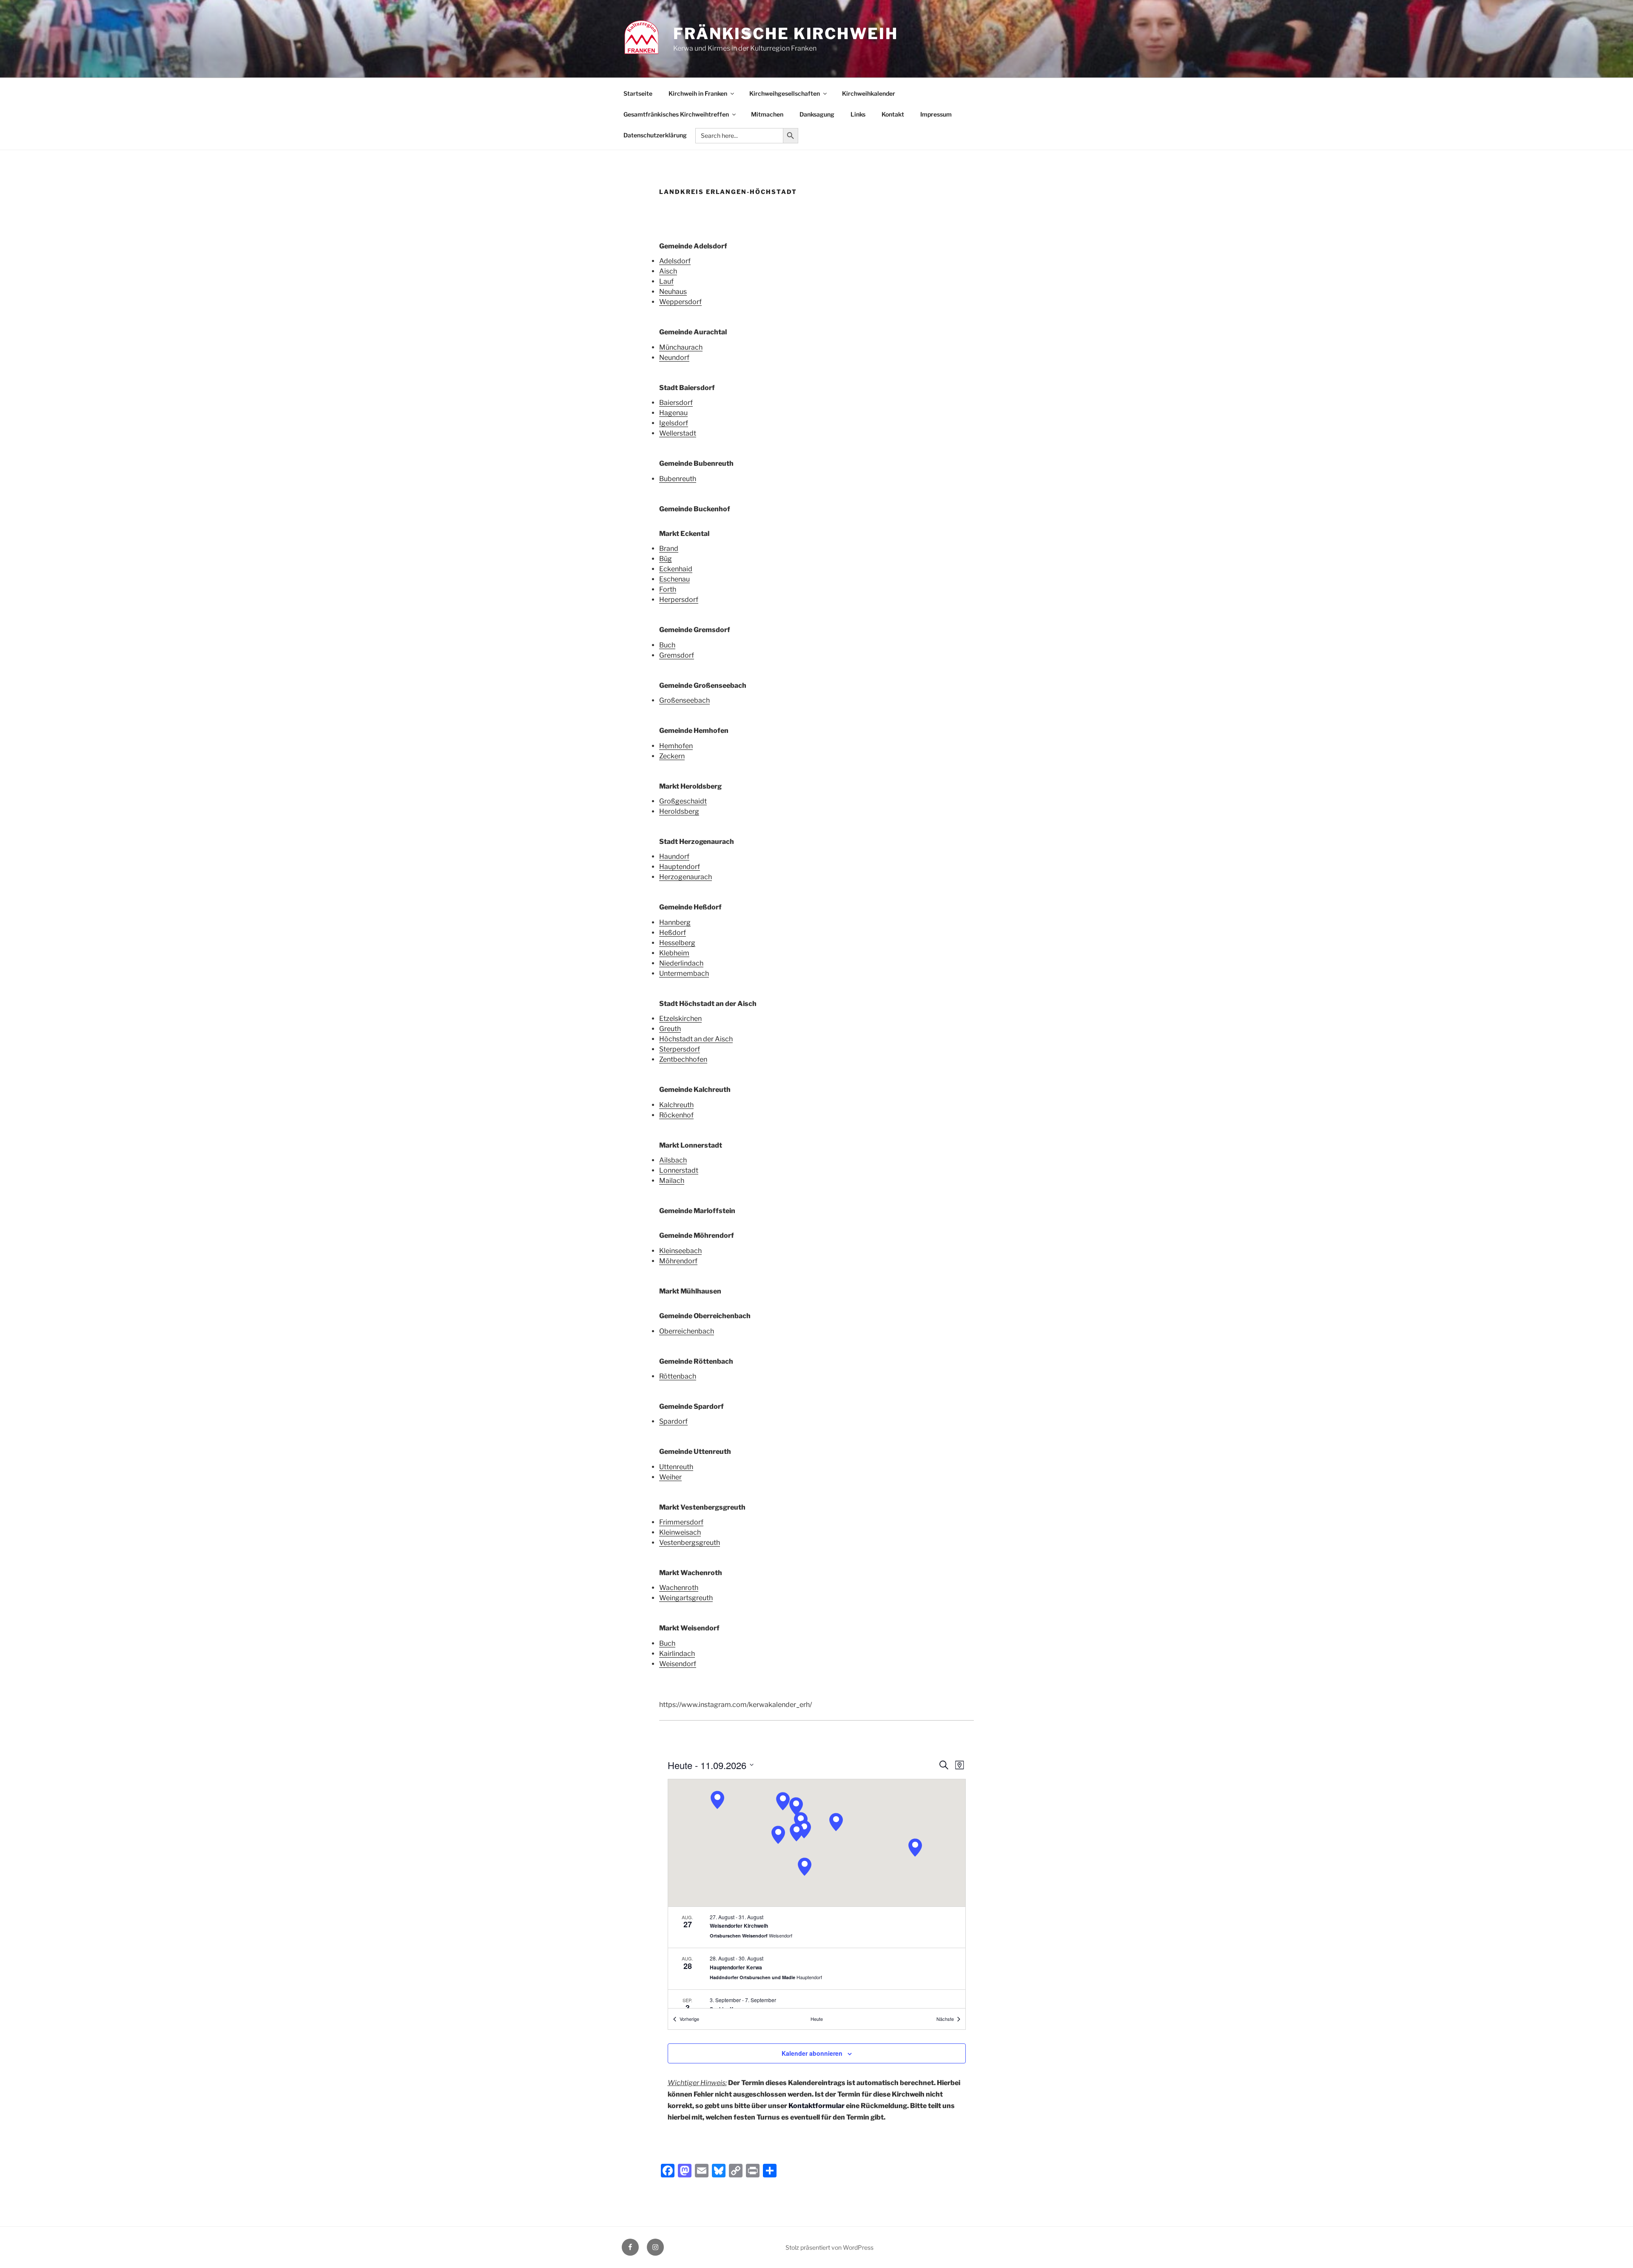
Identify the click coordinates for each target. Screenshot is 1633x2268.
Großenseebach (684, 700)
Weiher (670, 1477)
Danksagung (817, 114)
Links (858, 114)
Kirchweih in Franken (698, 93)
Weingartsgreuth (686, 1598)
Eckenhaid (676, 569)
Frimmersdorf (681, 1522)
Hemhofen (676, 746)
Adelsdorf (675, 261)
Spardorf (673, 1421)
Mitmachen (767, 114)
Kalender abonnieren (812, 2053)
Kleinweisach (680, 1532)
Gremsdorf (677, 655)
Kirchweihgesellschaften (785, 93)
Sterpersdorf (680, 1049)
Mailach (672, 1181)
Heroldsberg (679, 811)
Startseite (638, 93)
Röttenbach (678, 1376)
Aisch (668, 271)
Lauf (666, 281)
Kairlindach (677, 1654)
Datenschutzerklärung (655, 135)
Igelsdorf (674, 423)
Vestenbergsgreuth (690, 1543)
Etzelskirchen (680, 1019)
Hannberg (675, 922)
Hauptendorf (680, 867)
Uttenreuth (676, 1467)
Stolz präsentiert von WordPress (829, 2247)
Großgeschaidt (683, 801)
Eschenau (674, 579)
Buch (667, 645)
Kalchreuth (676, 1105)
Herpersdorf (679, 600)
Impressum (936, 114)
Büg (666, 559)
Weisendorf (678, 1664)
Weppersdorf (680, 302)
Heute (817, 2019)
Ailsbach (673, 1160)
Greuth (670, 1029)
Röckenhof (676, 1115)
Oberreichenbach (687, 1331)
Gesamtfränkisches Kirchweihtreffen (676, 114)
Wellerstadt (678, 433)
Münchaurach (681, 347)
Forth (668, 589)
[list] (817, 1958)
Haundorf (674, 856)
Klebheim (674, 953)
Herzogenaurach (686, 877)
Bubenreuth (678, 479)
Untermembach (684, 973)
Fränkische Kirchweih (786, 34)
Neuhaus (673, 292)
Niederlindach (681, 963)
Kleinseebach (680, 1251)
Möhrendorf (678, 1261)
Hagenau (673, 413)
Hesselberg (677, 943)
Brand (669, 548)
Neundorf (674, 358)
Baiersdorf (676, 403)
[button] (717, 1800)
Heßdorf (673, 933)
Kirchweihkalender (869, 93)
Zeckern (672, 756)
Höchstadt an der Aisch (696, 1039)
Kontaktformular (816, 2106)
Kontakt (893, 114)
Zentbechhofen (683, 1059)
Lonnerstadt (679, 1170)
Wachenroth (679, 1588)
